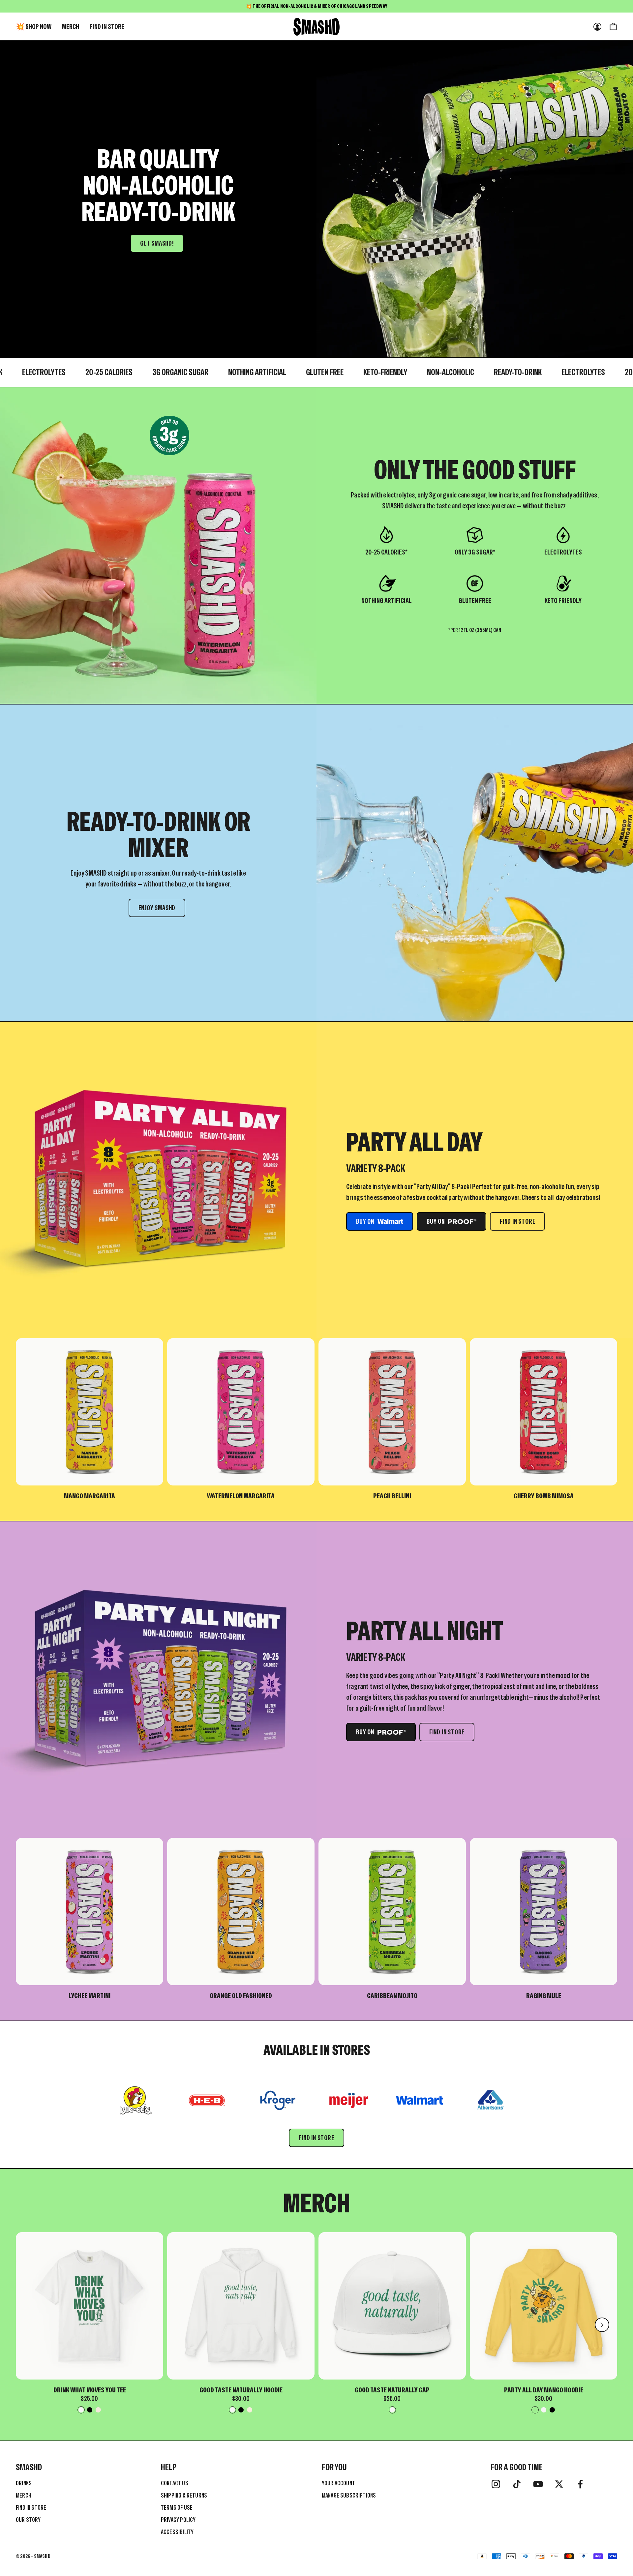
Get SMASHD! (157, 243)
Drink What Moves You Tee (90, 2390)
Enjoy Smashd (157, 908)
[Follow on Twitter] (559, 2484)
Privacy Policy (178, 2520)
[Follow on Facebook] (580, 2484)
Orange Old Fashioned (241, 1996)
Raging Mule (544, 1996)
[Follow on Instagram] (496, 2484)
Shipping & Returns (184, 2495)
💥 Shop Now (34, 27)
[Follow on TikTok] (517, 2484)
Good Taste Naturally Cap (392, 2390)
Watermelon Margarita (241, 1496)
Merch (71, 27)
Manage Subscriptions (349, 2495)
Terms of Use (177, 2508)
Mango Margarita (90, 1496)
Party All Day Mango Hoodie (544, 2390)
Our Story (28, 2520)
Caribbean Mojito (392, 1996)
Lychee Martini (90, 1996)
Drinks (24, 2483)
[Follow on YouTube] (538, 2484)
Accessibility (177, 2532)
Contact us (175, 2483)
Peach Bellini (392, 1496)
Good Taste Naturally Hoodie (241, 2390)
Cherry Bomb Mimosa (544, 1496)
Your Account (338, 2483)
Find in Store (107, 27)
